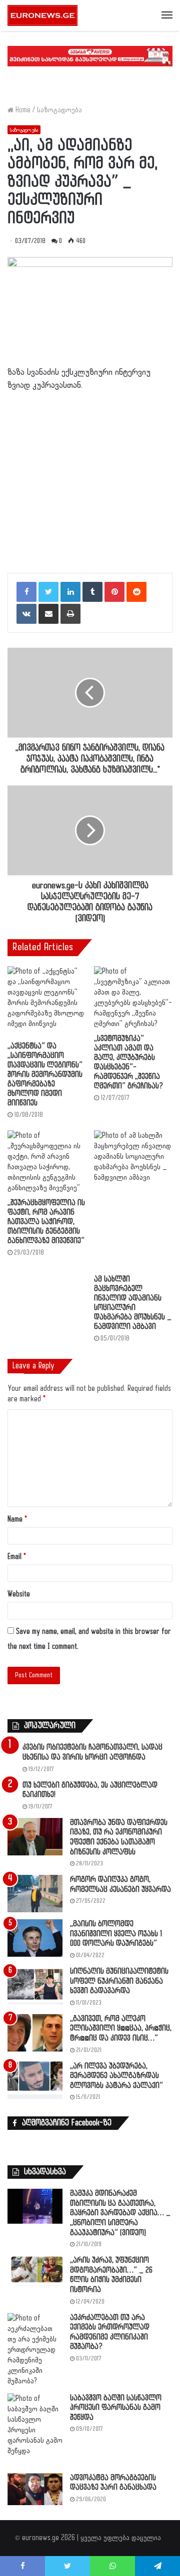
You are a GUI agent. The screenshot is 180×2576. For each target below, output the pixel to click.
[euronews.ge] (42, 15)
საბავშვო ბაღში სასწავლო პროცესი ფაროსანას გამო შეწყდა (116, 2408)
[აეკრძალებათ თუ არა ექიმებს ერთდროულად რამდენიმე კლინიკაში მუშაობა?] (35, 2350)
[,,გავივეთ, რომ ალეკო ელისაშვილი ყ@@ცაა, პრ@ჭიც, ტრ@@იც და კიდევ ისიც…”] (35, 2033)
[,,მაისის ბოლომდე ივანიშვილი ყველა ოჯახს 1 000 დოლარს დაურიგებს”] (35, 1938)
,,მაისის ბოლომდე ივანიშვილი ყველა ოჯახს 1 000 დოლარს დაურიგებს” (116, 1934)
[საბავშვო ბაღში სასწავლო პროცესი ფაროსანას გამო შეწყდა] (35, 2430)
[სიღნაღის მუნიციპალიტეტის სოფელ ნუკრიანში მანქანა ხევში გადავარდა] (35, 1985)
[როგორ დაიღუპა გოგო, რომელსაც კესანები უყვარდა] (35, 1894)
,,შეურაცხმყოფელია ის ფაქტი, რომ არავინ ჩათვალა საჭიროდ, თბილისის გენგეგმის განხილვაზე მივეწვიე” (46, 1222)
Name (17, 1519)
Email (17, 1557)
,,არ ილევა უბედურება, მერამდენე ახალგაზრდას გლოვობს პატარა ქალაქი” (116, 2076)
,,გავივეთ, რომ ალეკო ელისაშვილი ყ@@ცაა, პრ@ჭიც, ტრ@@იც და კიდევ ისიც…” (121, 2029)
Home (22, 110)
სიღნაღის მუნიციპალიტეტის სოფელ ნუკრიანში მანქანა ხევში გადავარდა (119, 1981)
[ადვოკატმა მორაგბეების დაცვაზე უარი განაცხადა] (35, 2489)
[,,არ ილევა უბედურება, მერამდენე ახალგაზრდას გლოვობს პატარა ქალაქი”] (35, 2080)
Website (19, 1594)
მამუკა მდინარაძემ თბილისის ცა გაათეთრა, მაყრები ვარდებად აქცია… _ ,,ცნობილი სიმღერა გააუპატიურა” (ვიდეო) (120, 2213)
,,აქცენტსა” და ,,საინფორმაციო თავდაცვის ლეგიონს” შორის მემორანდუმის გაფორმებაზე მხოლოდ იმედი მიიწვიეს (45, 1075)
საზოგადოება (59, 110)
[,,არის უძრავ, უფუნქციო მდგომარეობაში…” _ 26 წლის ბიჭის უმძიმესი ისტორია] (35, 2271)
